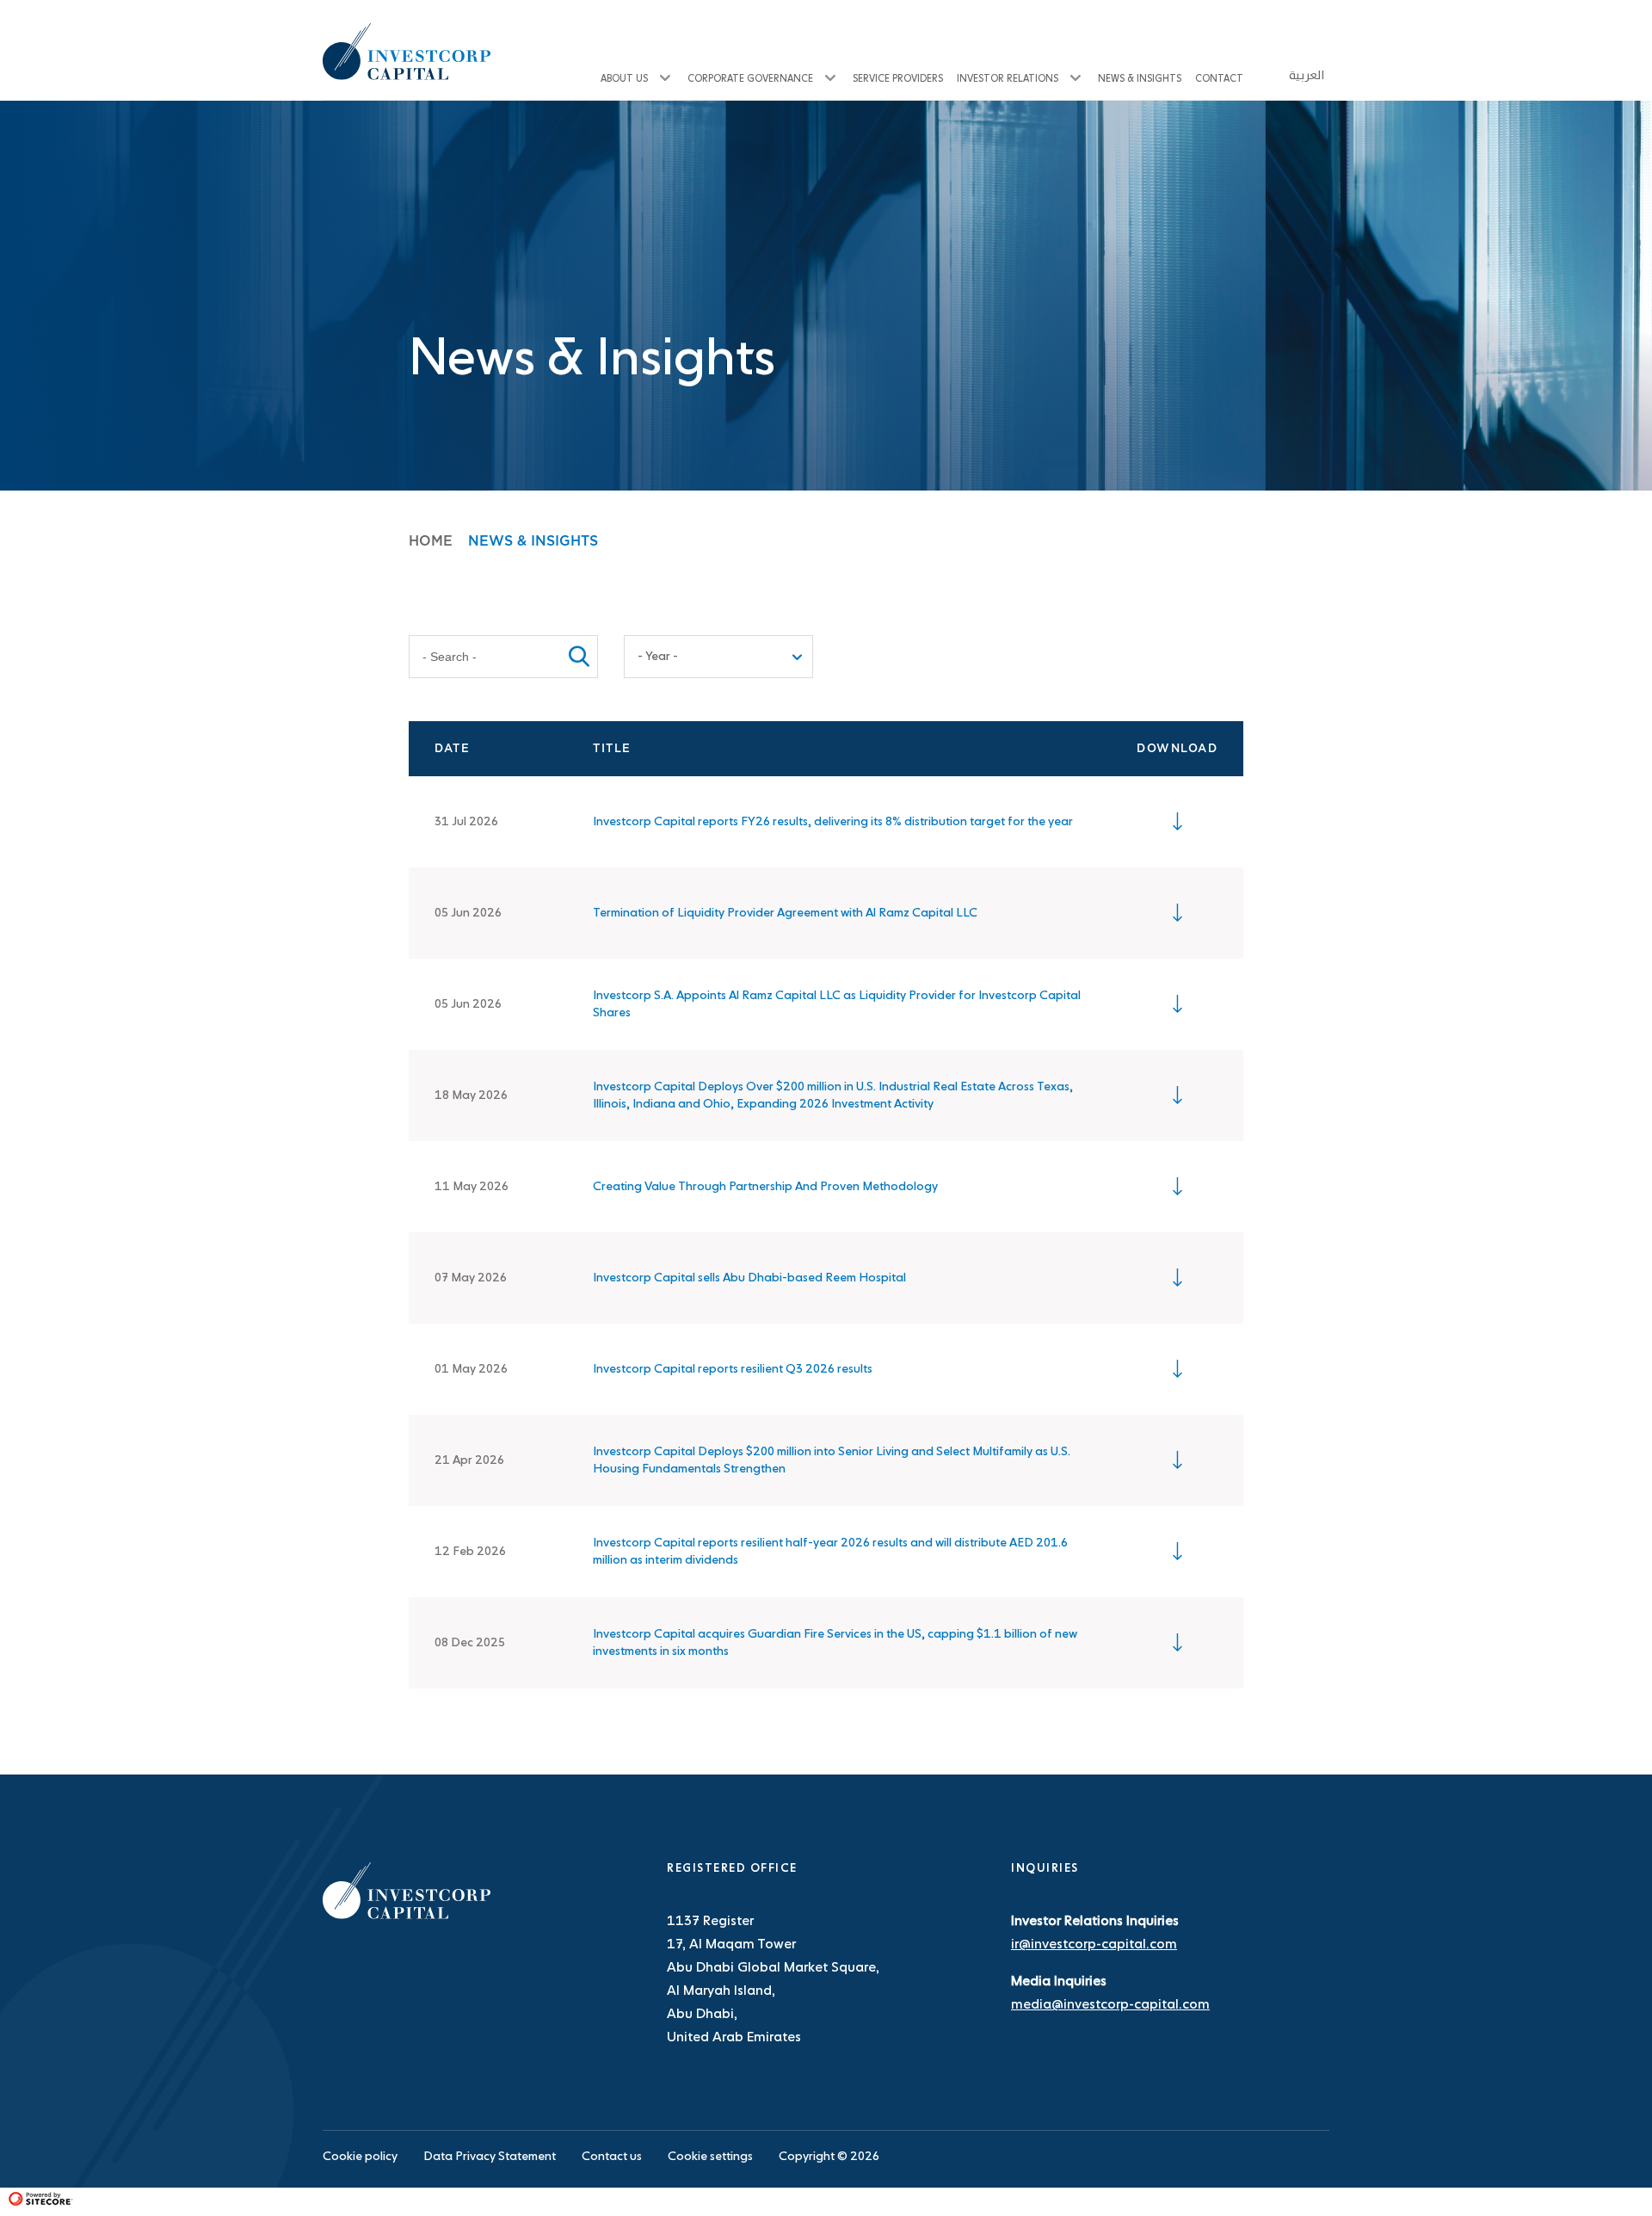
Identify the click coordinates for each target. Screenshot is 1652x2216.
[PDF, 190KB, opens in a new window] (1177, 1096)
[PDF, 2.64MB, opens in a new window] (1177, 1552)
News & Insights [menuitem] (1140, 79)
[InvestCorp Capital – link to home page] (407, 52)
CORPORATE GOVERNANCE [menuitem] (750, 79)
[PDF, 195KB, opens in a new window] (1177, 1460)
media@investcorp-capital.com (1110, 2005)
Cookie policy (360, 2157)
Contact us (612, 2157)
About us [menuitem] (624, 79)
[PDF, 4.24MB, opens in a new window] (1177, 1369)
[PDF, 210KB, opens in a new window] (1177, 1278)
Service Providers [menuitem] (898, 79)
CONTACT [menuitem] (1219, 79)
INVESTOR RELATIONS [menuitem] (1008, 79)
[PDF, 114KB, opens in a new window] (1177, 1004)
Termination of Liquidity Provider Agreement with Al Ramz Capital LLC (785, 913)
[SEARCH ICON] (579, 657)
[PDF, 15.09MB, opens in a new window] (1177, 822)
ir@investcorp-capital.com (1094, 1945)
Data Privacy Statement (490, 2157)
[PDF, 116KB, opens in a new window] (1177, 913)
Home (431, 541)
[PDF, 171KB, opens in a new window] (1177, 1643)
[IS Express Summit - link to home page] (407, 1916)
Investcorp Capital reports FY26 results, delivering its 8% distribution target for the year (833, 822)
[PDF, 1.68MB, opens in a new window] (1177, 1187)
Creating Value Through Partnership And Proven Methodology (765, 1187)
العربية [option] (1307, 76)
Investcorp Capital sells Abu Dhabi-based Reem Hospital (749, 1278)
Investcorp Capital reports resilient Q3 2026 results (733, 1369)
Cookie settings (710, 2157)
